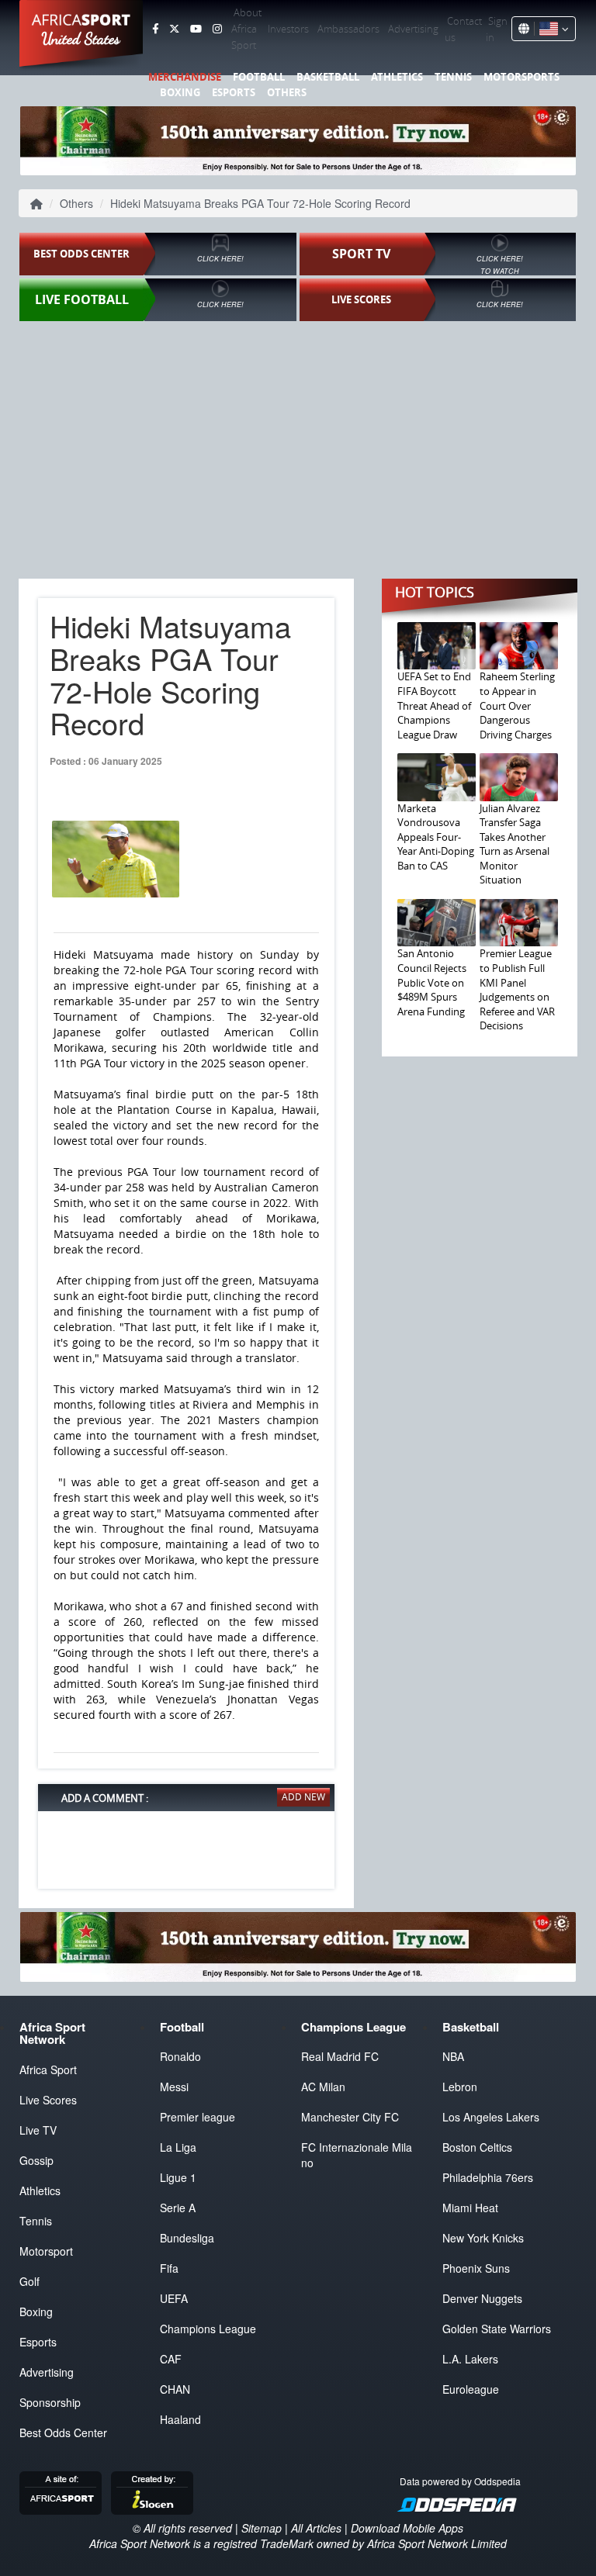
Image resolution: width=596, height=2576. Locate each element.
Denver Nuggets (482, 2298)
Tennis (453, 77)
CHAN (175, 2389)
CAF (171, 2359)
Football (259, 77)
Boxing (180, 92)
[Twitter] (174, 29)
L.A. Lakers (470, 2359)
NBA (453, 2056)
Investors (288, 29)
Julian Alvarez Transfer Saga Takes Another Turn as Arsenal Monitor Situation (515, 844)
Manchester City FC (350, 2117)
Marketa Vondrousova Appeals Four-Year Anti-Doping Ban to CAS (436, 837)
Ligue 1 (178, 2177)
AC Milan (323, 2087)
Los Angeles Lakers (491, 2117)
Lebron (460, 2087)
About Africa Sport (246, 29)
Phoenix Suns (476, 2268)
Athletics (397, 77)
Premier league (198, 2117)
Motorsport (46, 2251)
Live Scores (48, 2100)
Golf (29, 2281)
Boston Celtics (477, 2147)
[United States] (551, 29)
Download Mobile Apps (407, 2528)
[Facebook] (155, 29)
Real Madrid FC (340, 2056)
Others (287, 92)
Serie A (178, 2208)
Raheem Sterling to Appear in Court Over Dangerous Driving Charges (517, 705)
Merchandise (185, 77)
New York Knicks (483, 2238)
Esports (234, 92)
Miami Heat (470, 2208)
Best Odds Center (63, 2433)
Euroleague (471, 2389)
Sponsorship (50, 2402)
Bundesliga (187, 2238)
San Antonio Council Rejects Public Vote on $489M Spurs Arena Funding (432, 982)
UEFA (174, 2298)
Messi (174, 2087)
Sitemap (262, 2528)
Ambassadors (348, 29)
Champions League (208, 2329)
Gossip (36, 2160)
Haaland (180, 2419)
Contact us (463, 29)
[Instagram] (217, 29)
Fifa (169, 2268)
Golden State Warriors (497, 2329)
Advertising (413, 29)
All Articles (316, 2528)
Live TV (38, 2130)
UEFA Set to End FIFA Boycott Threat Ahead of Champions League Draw (434, 705)
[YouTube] (196, 29)
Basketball (328, 77)
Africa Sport (48, 2069)
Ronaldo (180, 2056)
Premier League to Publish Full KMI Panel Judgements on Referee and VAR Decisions (517, 989)
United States (81, 39)
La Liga (178, 2147)
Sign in (497, 29)
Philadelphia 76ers (488, 2177)
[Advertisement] (298, 444)
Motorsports (521, 77)
